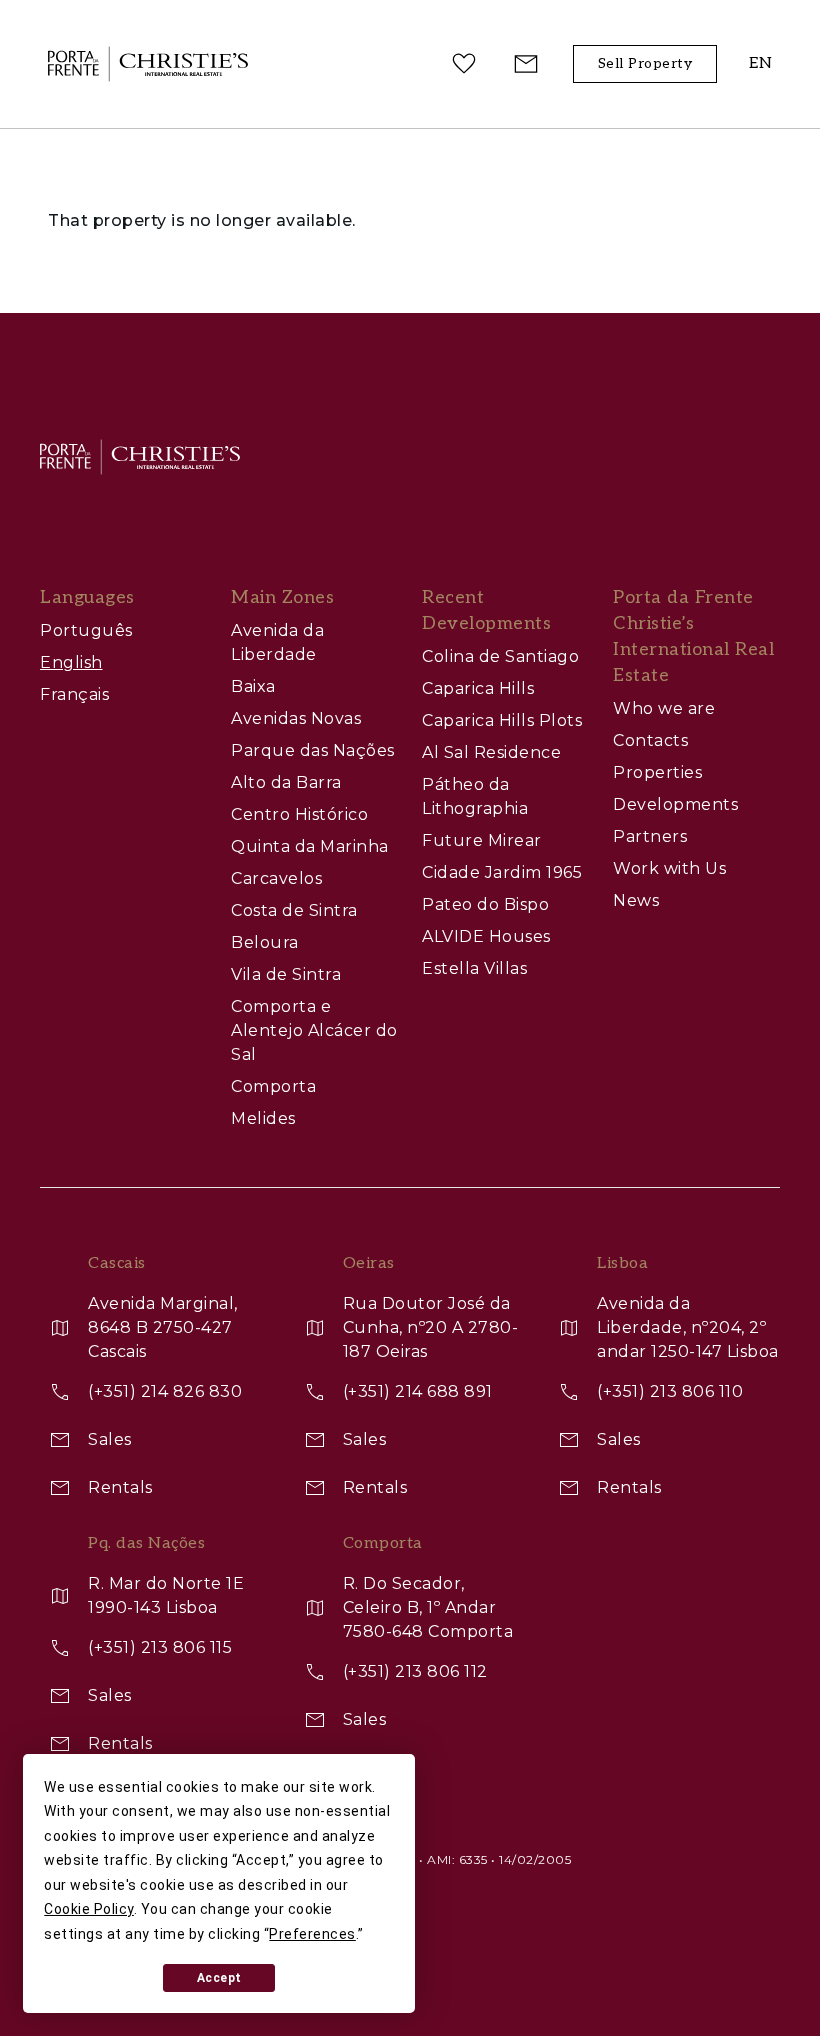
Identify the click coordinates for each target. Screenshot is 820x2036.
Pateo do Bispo (485, 904)
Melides (263, 1118)
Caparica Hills (478, 688)
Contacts (650, 740)
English (71, 662)
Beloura (265, 942)
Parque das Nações (313, 750)
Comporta (273, 1086)
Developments (675, 804)
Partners (650, 836)
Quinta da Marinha (310, 846)
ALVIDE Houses (486, 936)
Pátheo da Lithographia (475, 796)
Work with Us (669, 868)
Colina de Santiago (500, 656)
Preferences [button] (312, 1934)
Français (74, 694)
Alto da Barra (286, 782)
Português (86, 630)
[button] (760, 64)
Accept (219, 1978)
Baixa (253, 686)
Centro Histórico (299, 814)
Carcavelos (276, 878)
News (636, 900)
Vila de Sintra (286, 974)
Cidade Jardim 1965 (502, 872)
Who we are (664, 708)
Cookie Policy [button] (89, 1909)
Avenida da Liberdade (277, 642)
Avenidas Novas (296, 718)
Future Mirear (482, 840)
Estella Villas (474, 968)
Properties (657, 772)
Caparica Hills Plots (502, 720)
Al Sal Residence (491, 752)
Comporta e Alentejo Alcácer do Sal (314, 1030)
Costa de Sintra (294, 910)
